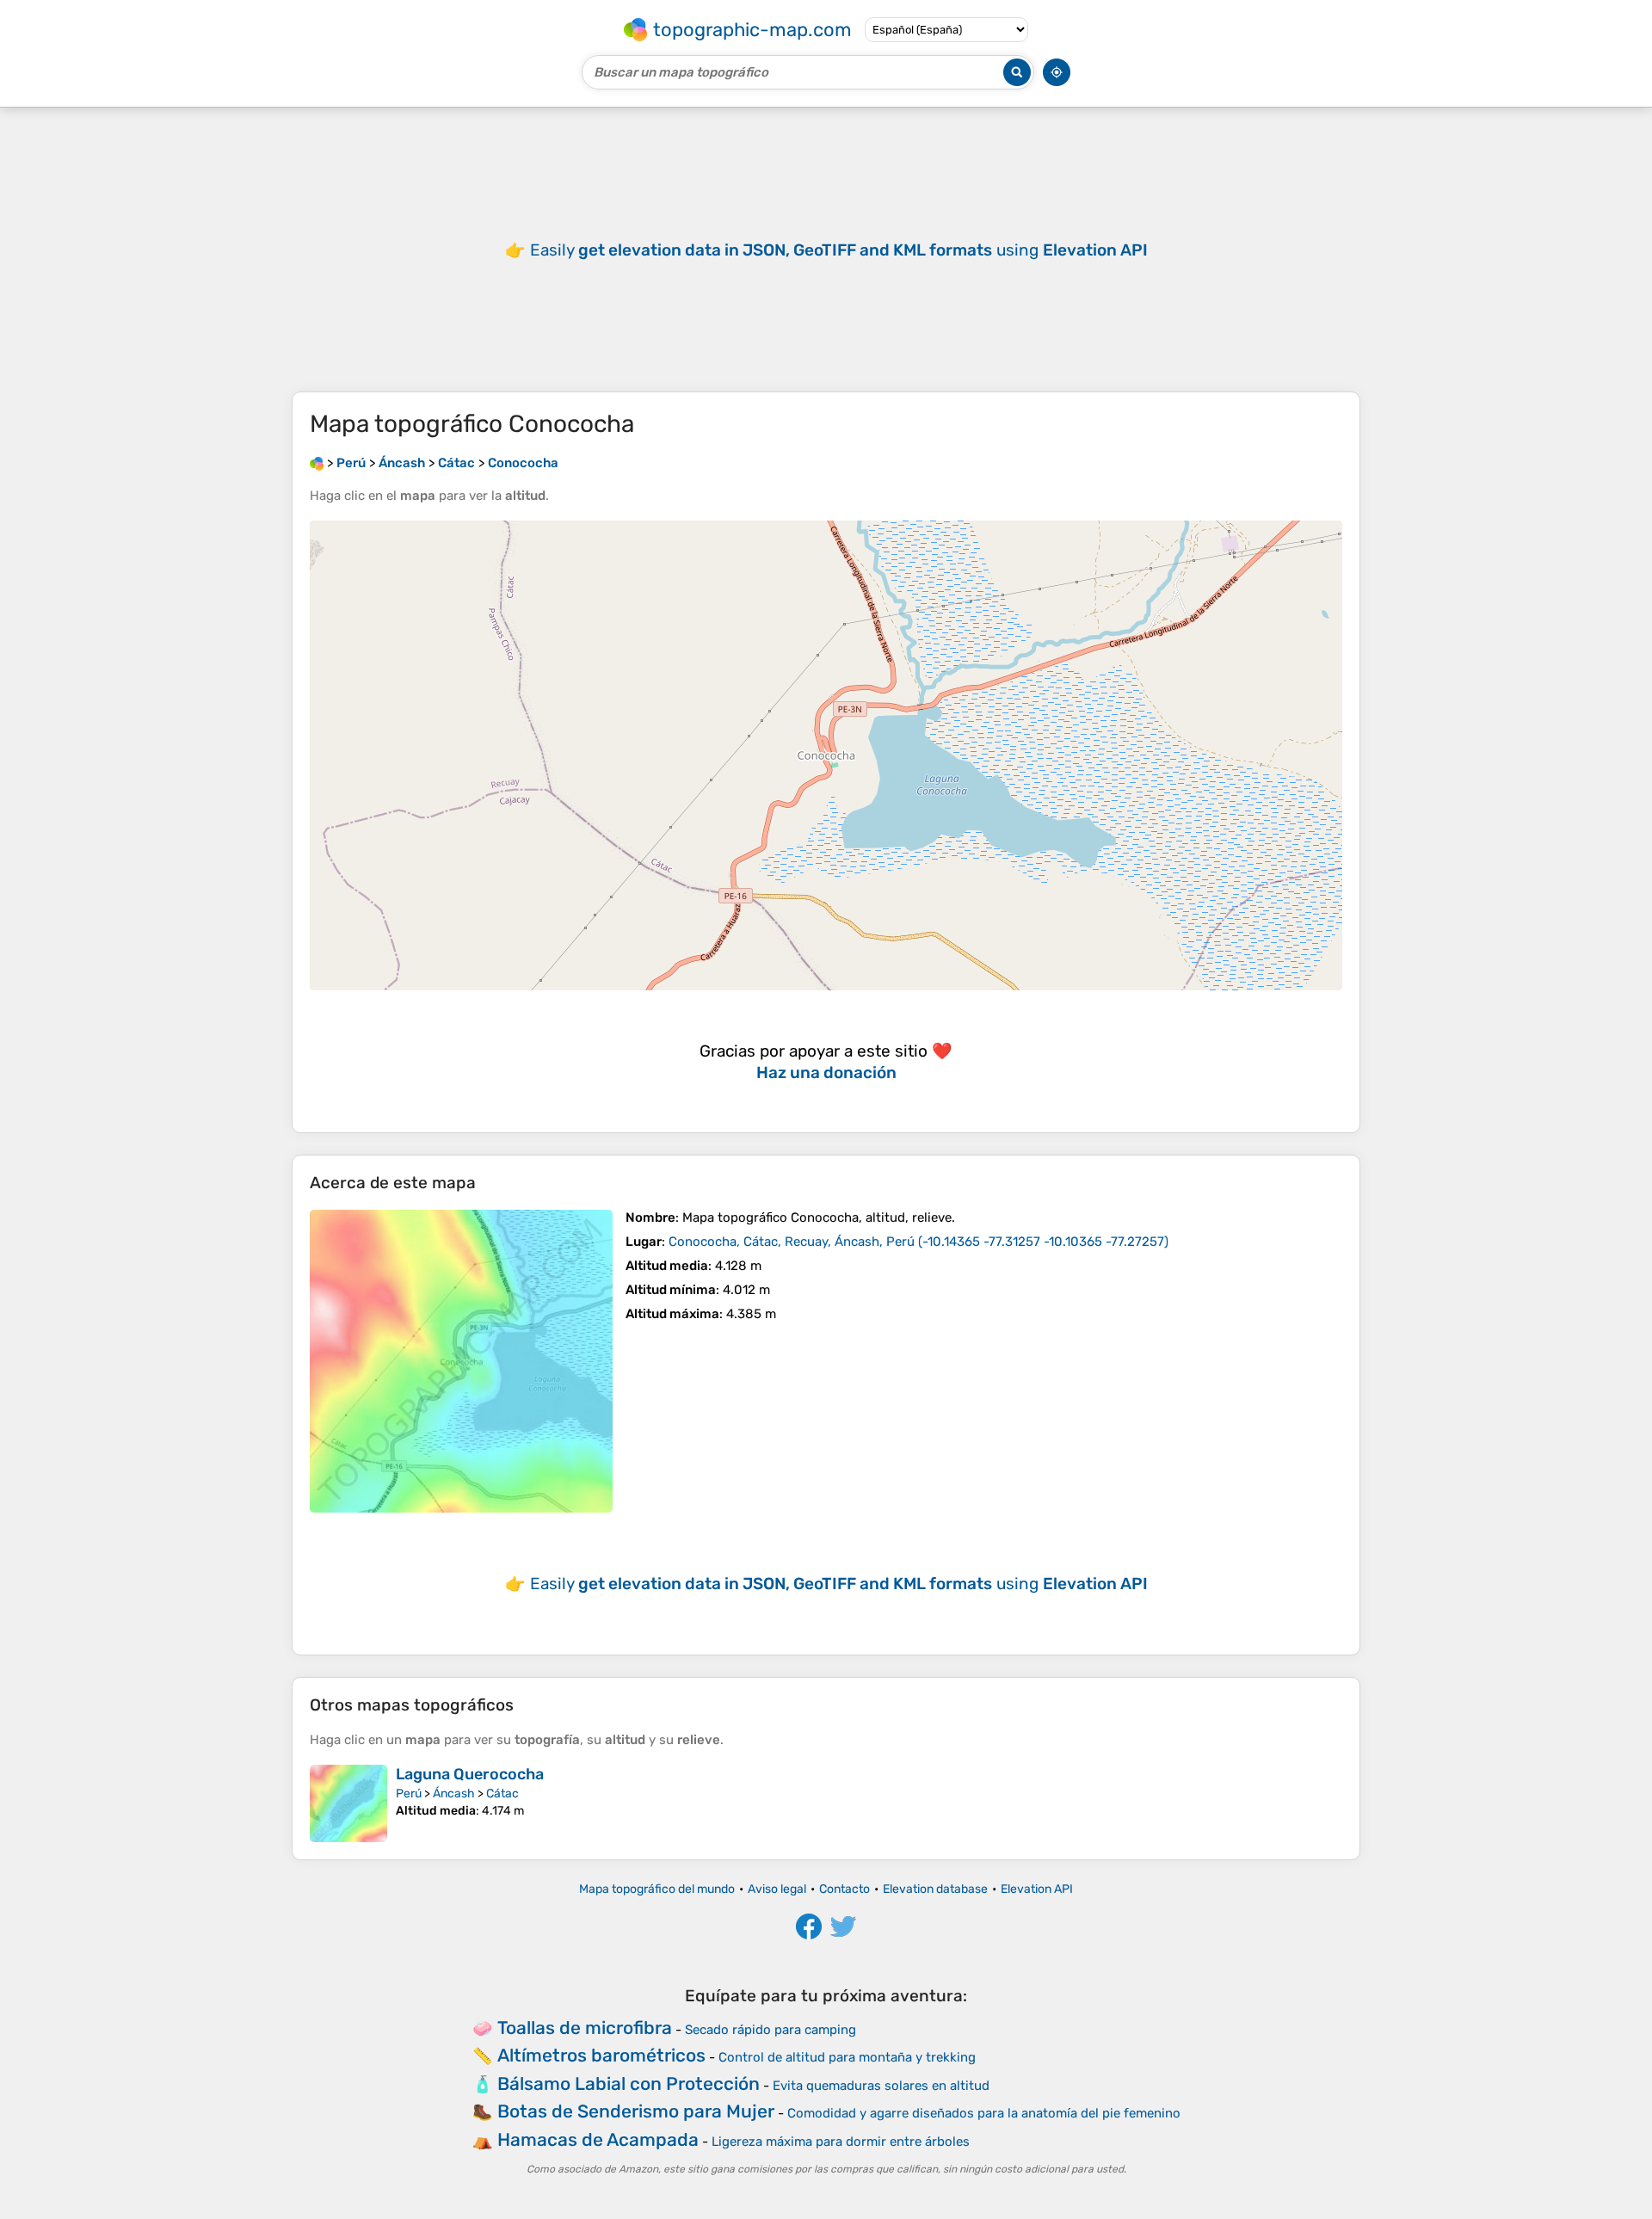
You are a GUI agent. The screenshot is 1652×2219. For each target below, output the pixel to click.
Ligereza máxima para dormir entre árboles (841, 2142)
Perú (409, 1794)
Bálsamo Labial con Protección (629, 2083)
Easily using (839, 250)
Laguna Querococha (470, 1774)
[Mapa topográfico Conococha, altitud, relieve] (461, 1361)
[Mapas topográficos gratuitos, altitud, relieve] (317, 463)
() (918, 1242)
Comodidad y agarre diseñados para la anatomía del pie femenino (984, 2113)
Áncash (454, 1794)
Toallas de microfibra (585, 2028)
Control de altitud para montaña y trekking (847, 2057)
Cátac (502, 1794)
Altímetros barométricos (601, 2055)
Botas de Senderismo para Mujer (636, 2111)
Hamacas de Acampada (598, 2139)
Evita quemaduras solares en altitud (881, 2086)
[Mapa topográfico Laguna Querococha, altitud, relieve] (348, 1803)
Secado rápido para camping (771, 2030)
